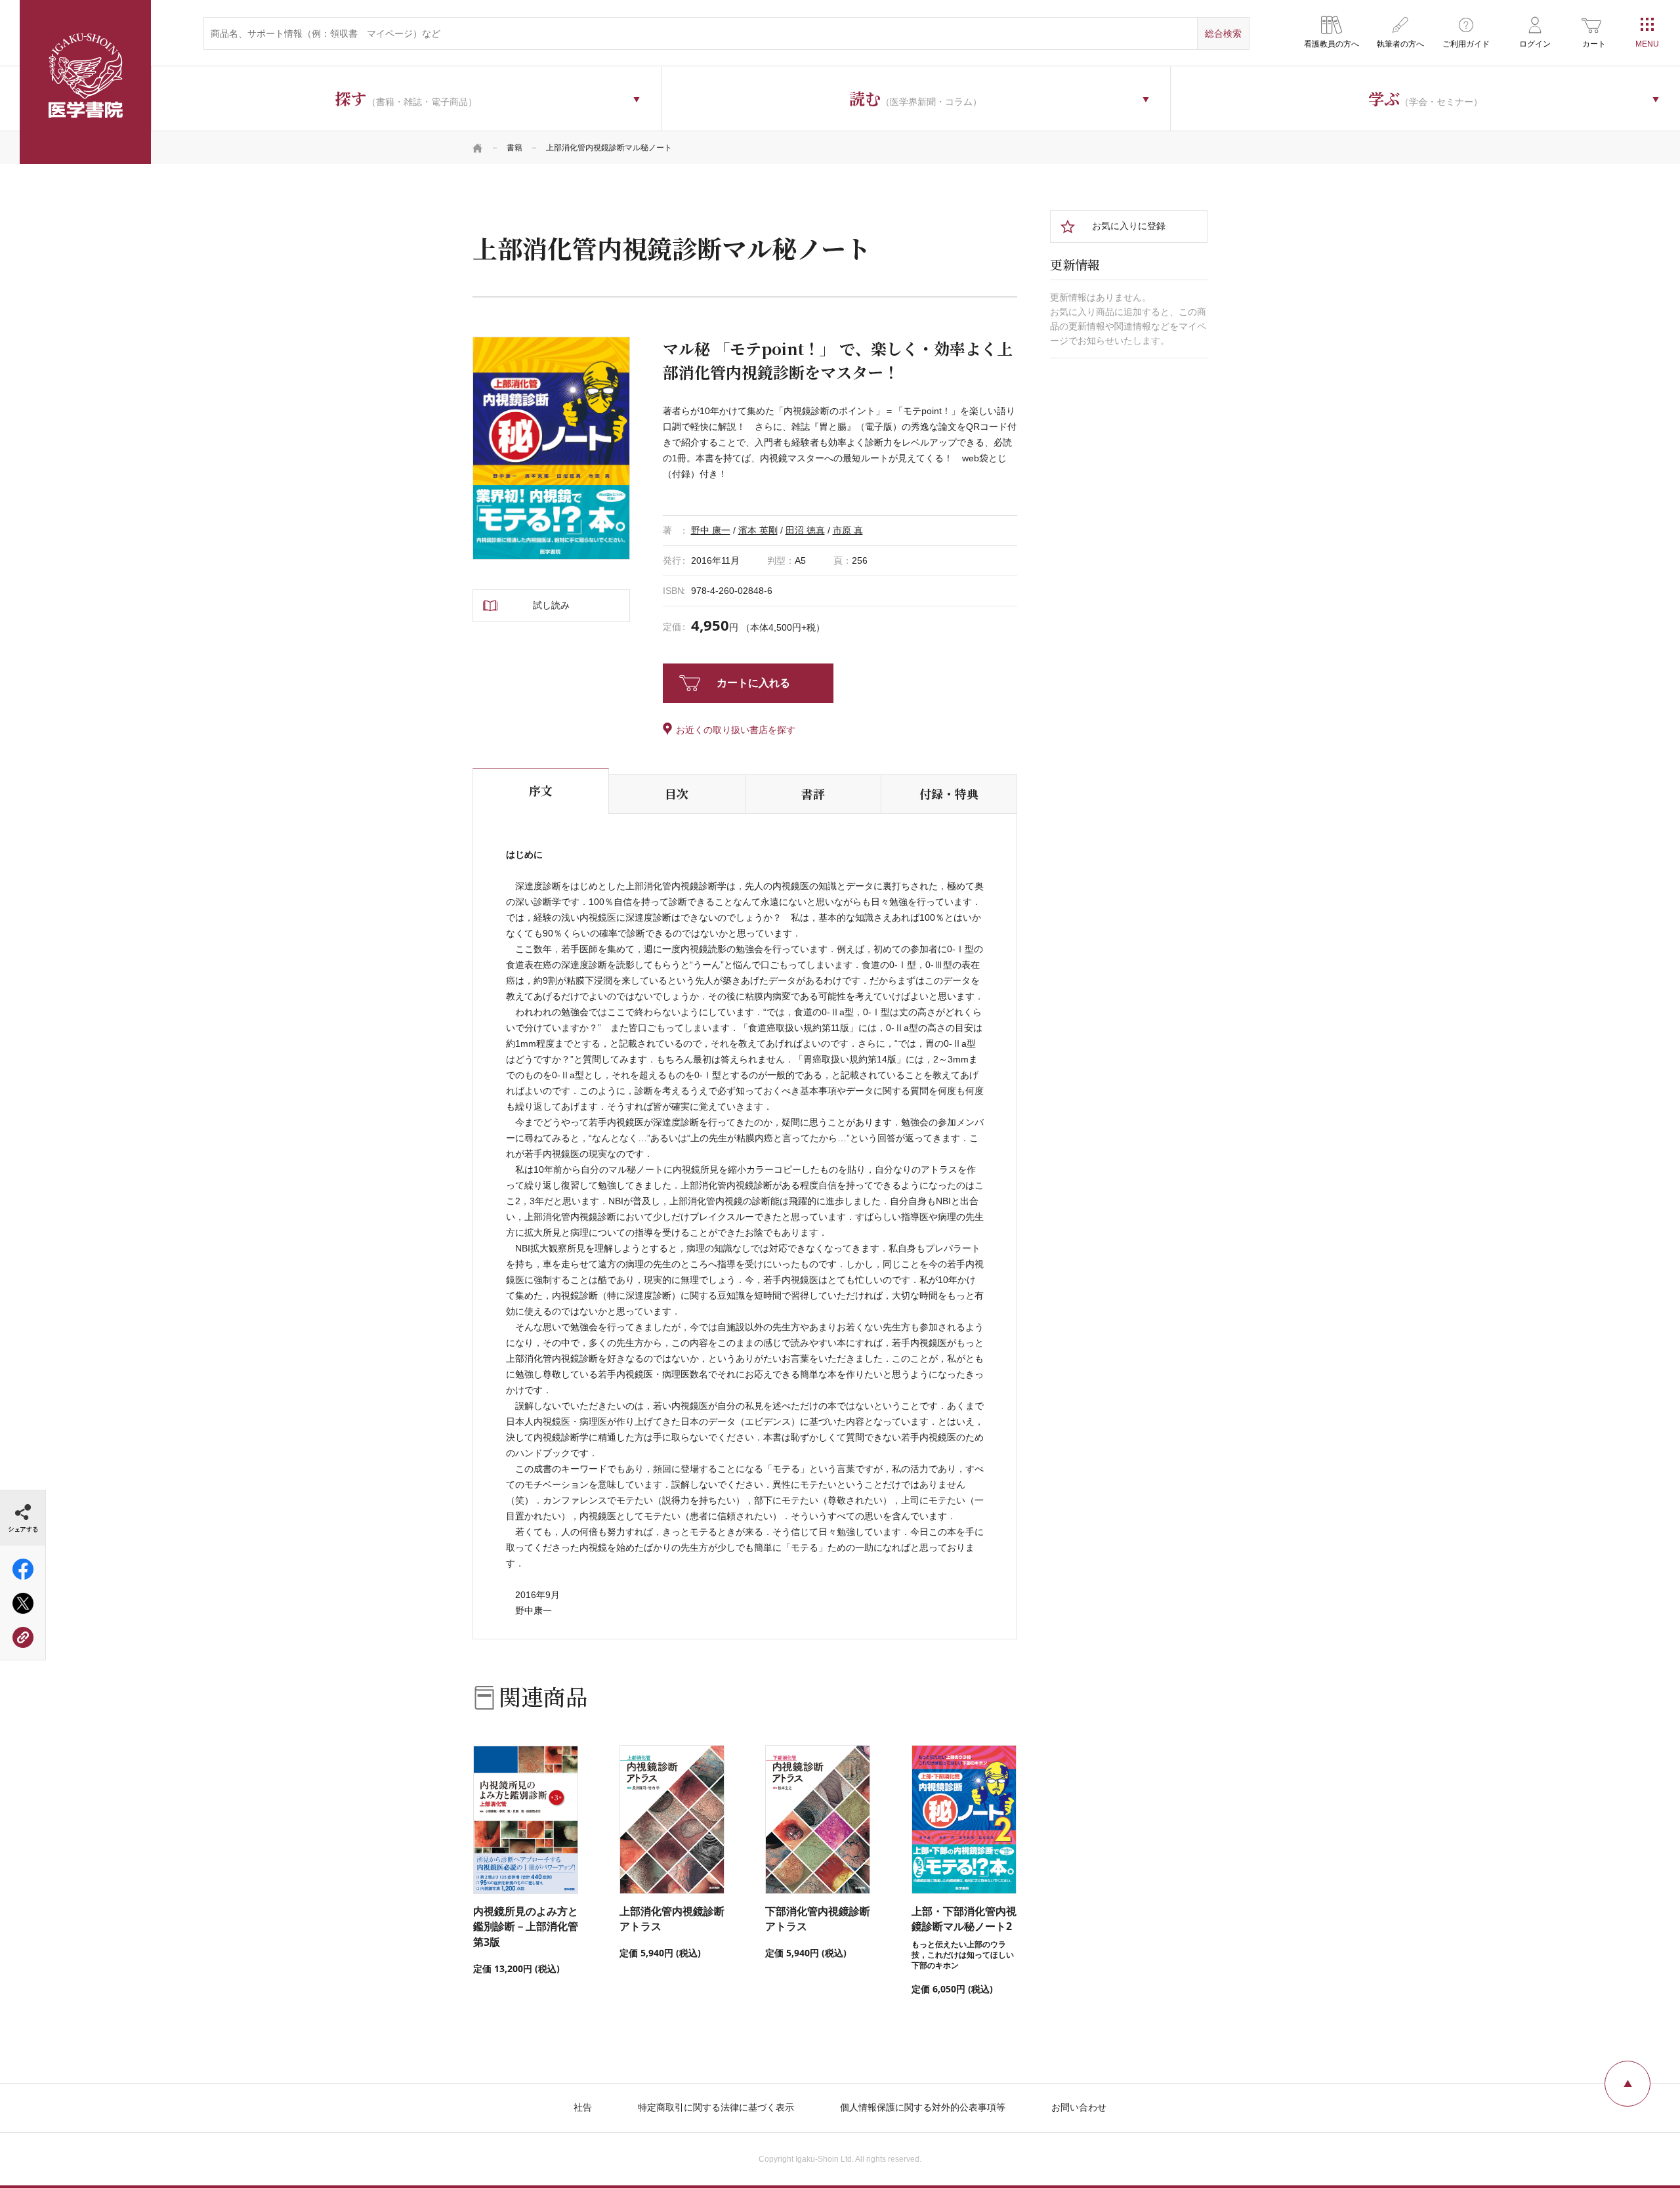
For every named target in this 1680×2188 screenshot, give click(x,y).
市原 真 (848, 530)
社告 (583, 2107)
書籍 (514, 148)
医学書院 (85, 82)
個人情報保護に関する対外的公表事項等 (923, 2107)
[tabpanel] (551, 448)
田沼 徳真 (805, 530)
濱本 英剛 (758, 530)
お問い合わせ (1079, 2107)
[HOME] (478, 148)
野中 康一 (711, 530)
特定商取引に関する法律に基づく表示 (716, 2107)
